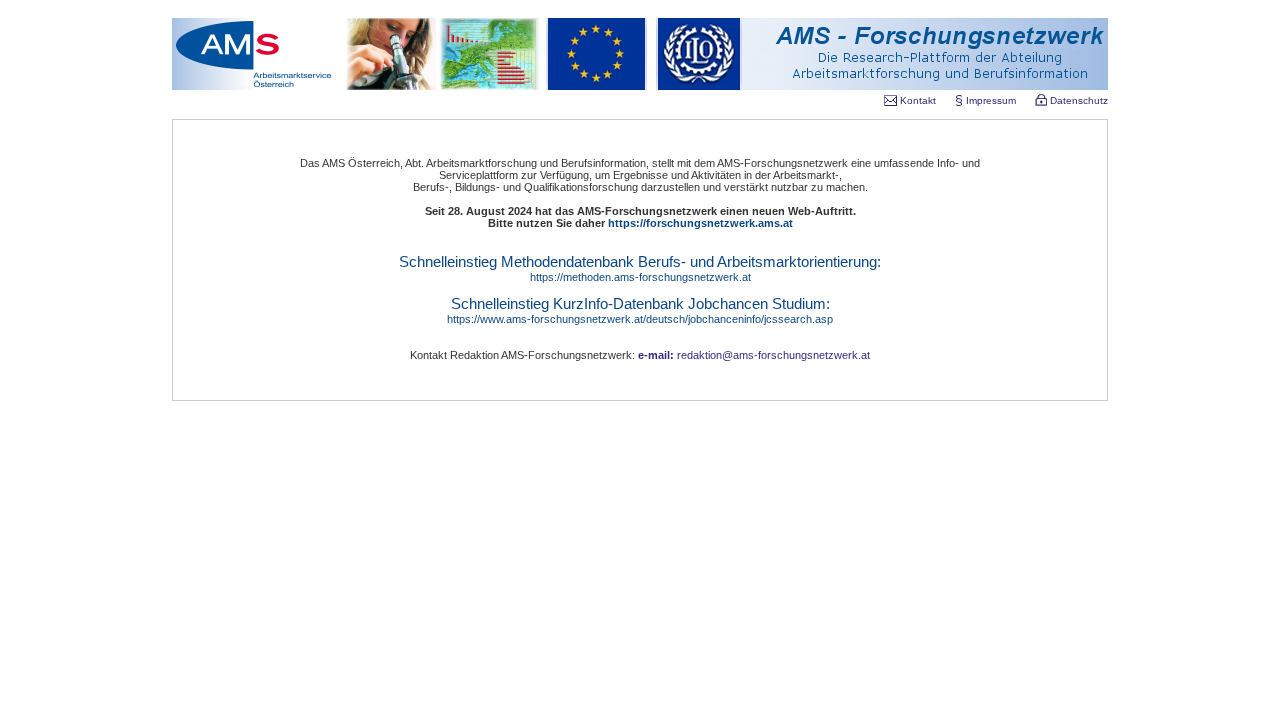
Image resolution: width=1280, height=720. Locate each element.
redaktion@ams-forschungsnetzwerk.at (754, 355)
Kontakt (918, 100)
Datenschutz (1077, 100)
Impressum (991, 100)
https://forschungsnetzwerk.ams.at (700, 223)
